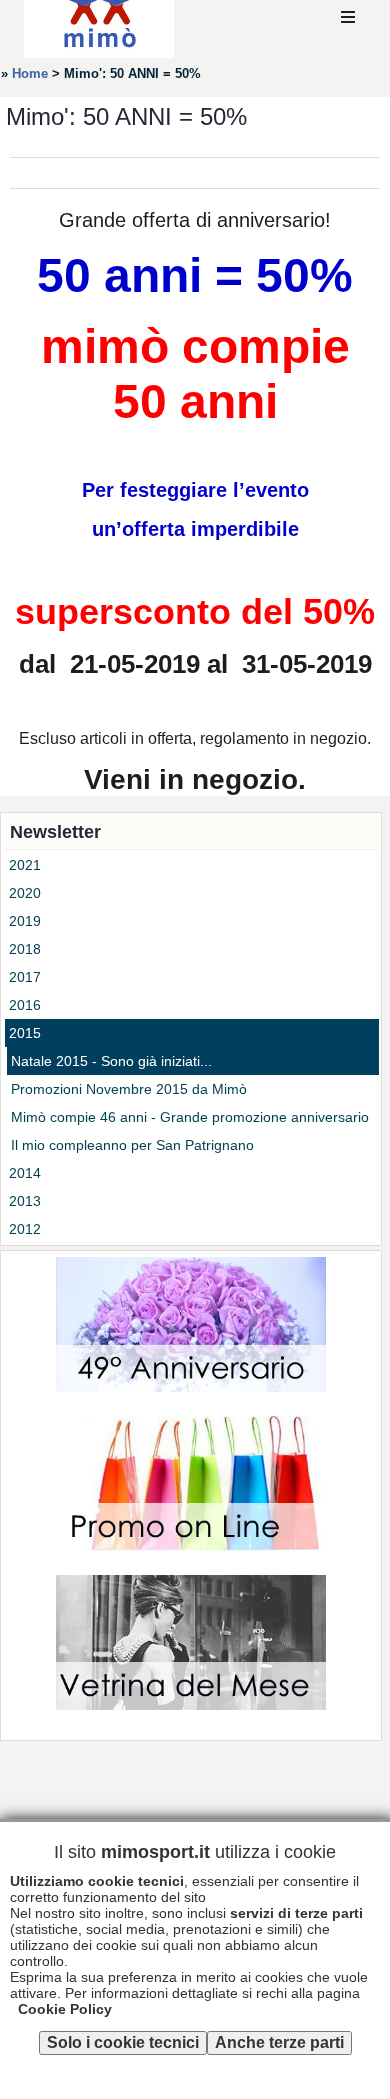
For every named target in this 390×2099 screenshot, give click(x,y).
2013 (25, 1201)
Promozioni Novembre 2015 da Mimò (129, 1089)
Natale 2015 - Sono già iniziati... (111, 1061)
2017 (25, 977)
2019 (25, 921)
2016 (25, 1005)
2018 (25, 949)
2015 (25, 1033)
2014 (25, 1173)
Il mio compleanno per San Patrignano (132, 1145)
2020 (25, 893)
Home (30, 73)
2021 (25, 865)
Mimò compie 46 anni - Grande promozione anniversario (190, 1117)
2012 (25, 1229)
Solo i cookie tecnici (123, 2042)
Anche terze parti (279, 2042)
